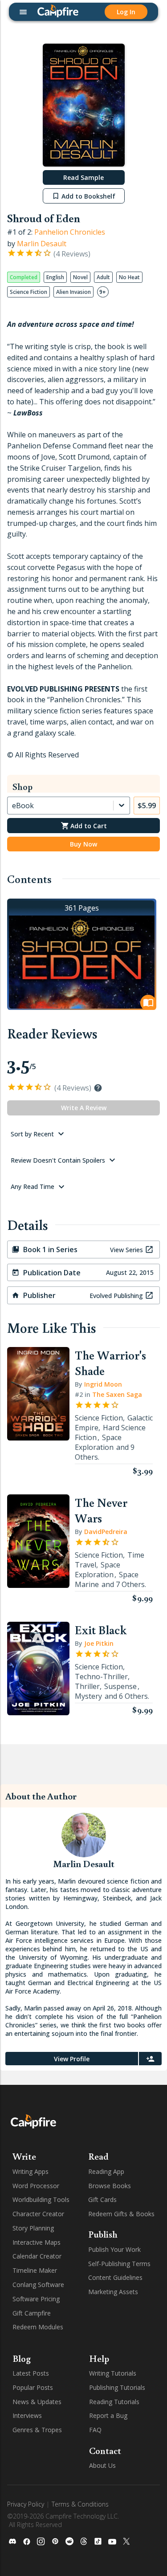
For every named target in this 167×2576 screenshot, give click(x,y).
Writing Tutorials (113, 2373)
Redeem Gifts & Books (121, 2214)
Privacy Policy (26, 2504)
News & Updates (37, 2402)
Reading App (106, 2171)
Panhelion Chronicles (70, 232)
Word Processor (36, 2186)
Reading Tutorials (114, 2402)
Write (24, 2156)
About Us (102, 2465)
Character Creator (38, 2214)
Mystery (88, 1696)
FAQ (95, 2430)
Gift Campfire (32, 2313)
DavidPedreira (106, 1532)
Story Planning (33, 2228)
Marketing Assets (113, 2292)
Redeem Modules (38, 2327)
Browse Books (110, 2186)
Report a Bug (108, 2415)
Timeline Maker (35, 2270)
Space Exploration (98, 1442)
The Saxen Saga (117, 1394)
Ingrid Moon (103, 1384)
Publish (103, 2234)
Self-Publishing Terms (119, 2264)
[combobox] (13, 806)
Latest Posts (31, 2373)
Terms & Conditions (80, 2504)
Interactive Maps (37, 2242)
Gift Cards (102, 2200)
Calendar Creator (37, 2256)
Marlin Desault (42, 244)
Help (99, 2358)
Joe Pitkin (99, 1643)
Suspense (120, 1686)
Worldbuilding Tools (41, 2200)
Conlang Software (38, 2285)
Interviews (27, 2415)
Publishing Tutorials (117, 2387)
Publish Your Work (114, 2249)
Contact (105, 2450)
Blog (22, 2358)
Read (98, 2156)
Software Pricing (36, 2299)
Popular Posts (33, 2387)
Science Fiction (99, 1418)
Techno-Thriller (101, 1677)
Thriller (87, 1686)
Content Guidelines (115, 2277)
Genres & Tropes (37, 2430)
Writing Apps (31, 2171)
